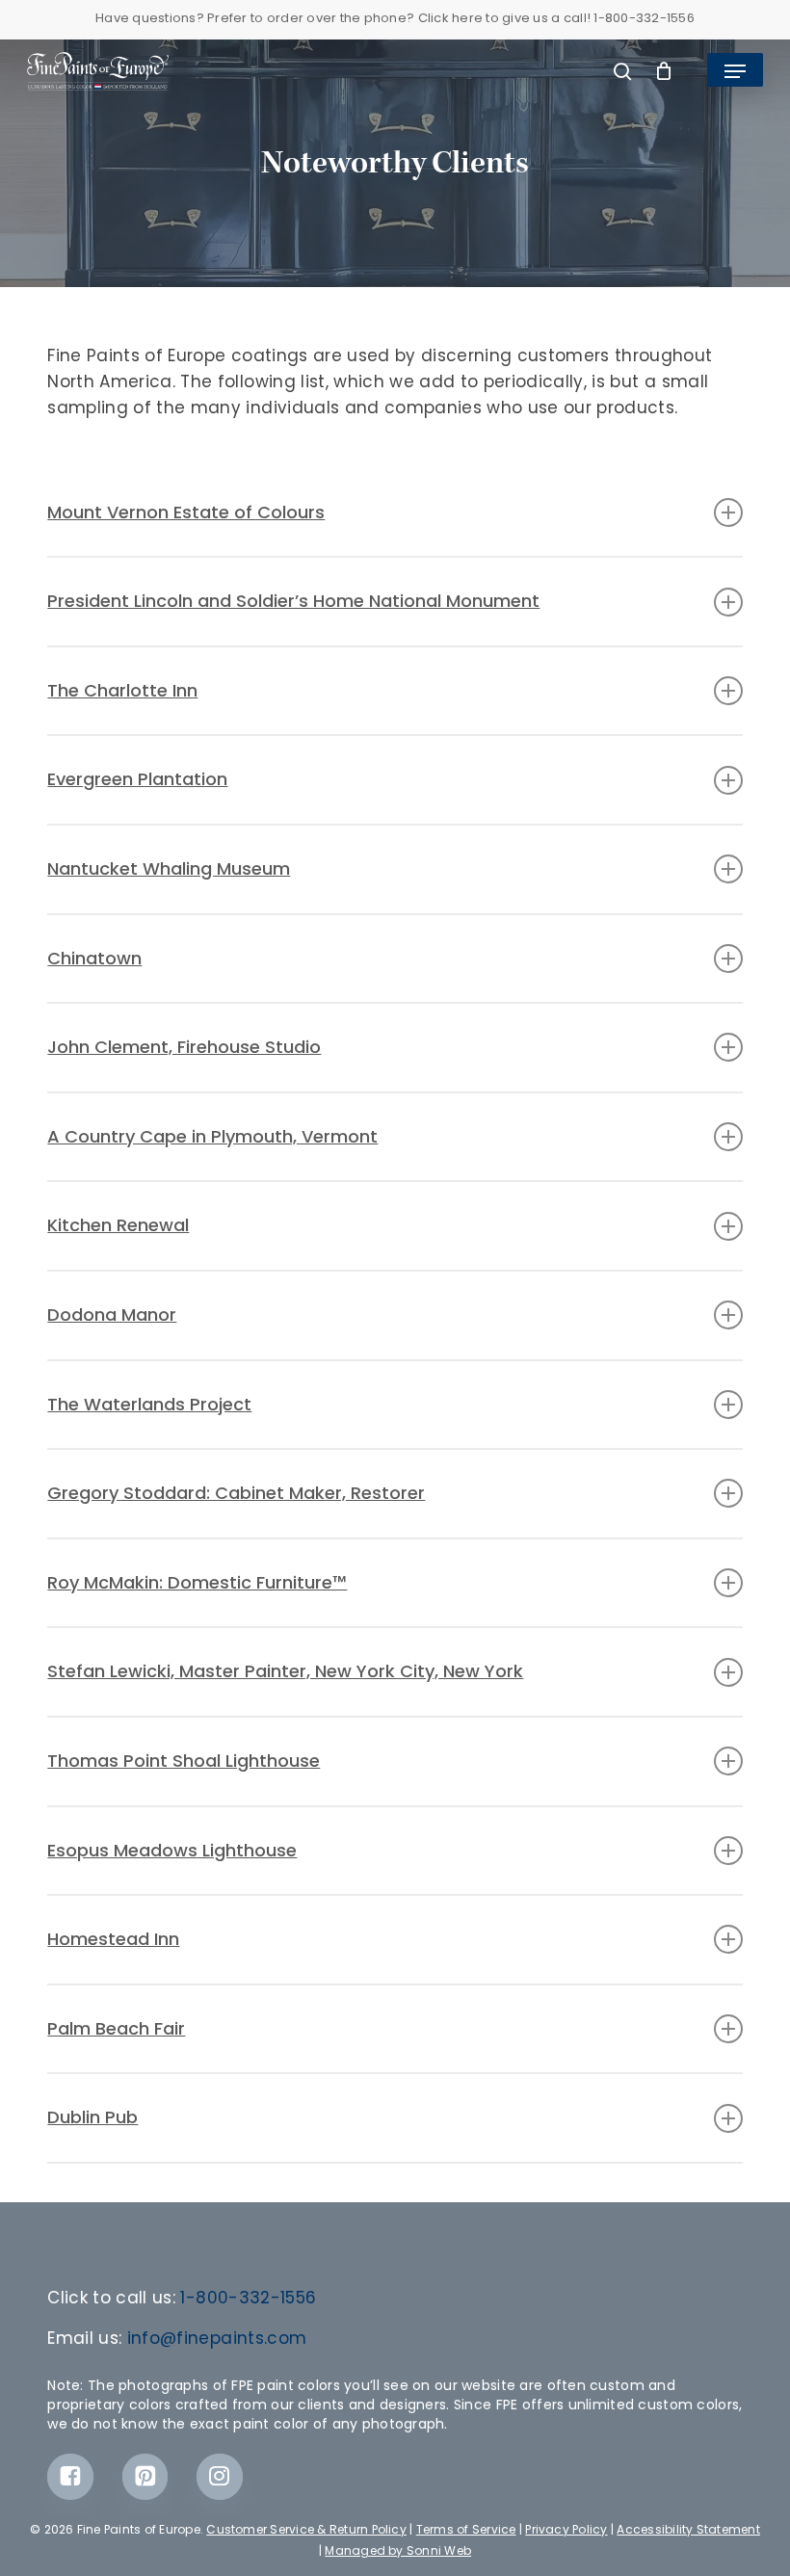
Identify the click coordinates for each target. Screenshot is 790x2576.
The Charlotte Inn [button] (122, 690)
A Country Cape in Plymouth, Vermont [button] (212, 1136)
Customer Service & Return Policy (306, 2529)
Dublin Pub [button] (92, 2117)
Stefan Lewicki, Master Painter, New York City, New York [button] (285, 1671)
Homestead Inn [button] (113, 1939)
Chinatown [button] (94, 958)
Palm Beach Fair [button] (116, 2028)
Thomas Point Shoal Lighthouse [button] (184, 1761)
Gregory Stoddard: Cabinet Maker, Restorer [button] (236, 1493)
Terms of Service (466, 2529)
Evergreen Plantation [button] (137, 779)
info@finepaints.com (217, 2338)
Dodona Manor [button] (112, 1314)
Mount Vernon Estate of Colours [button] (186, 512)
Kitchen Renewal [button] (118, 1225)
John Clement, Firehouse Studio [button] (184, 1047)
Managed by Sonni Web (398, 2550)
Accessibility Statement (688, 2529)
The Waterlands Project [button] (149, 1404)
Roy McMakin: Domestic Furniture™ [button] (197, 1582)
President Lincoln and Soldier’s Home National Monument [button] (293, 601)
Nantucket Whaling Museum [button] (169, 868)
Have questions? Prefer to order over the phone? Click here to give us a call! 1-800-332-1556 (395, 18)
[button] (735, 71)
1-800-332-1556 (248, 2298)
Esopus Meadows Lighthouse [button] (172, 1850)
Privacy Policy (566, 2529)
